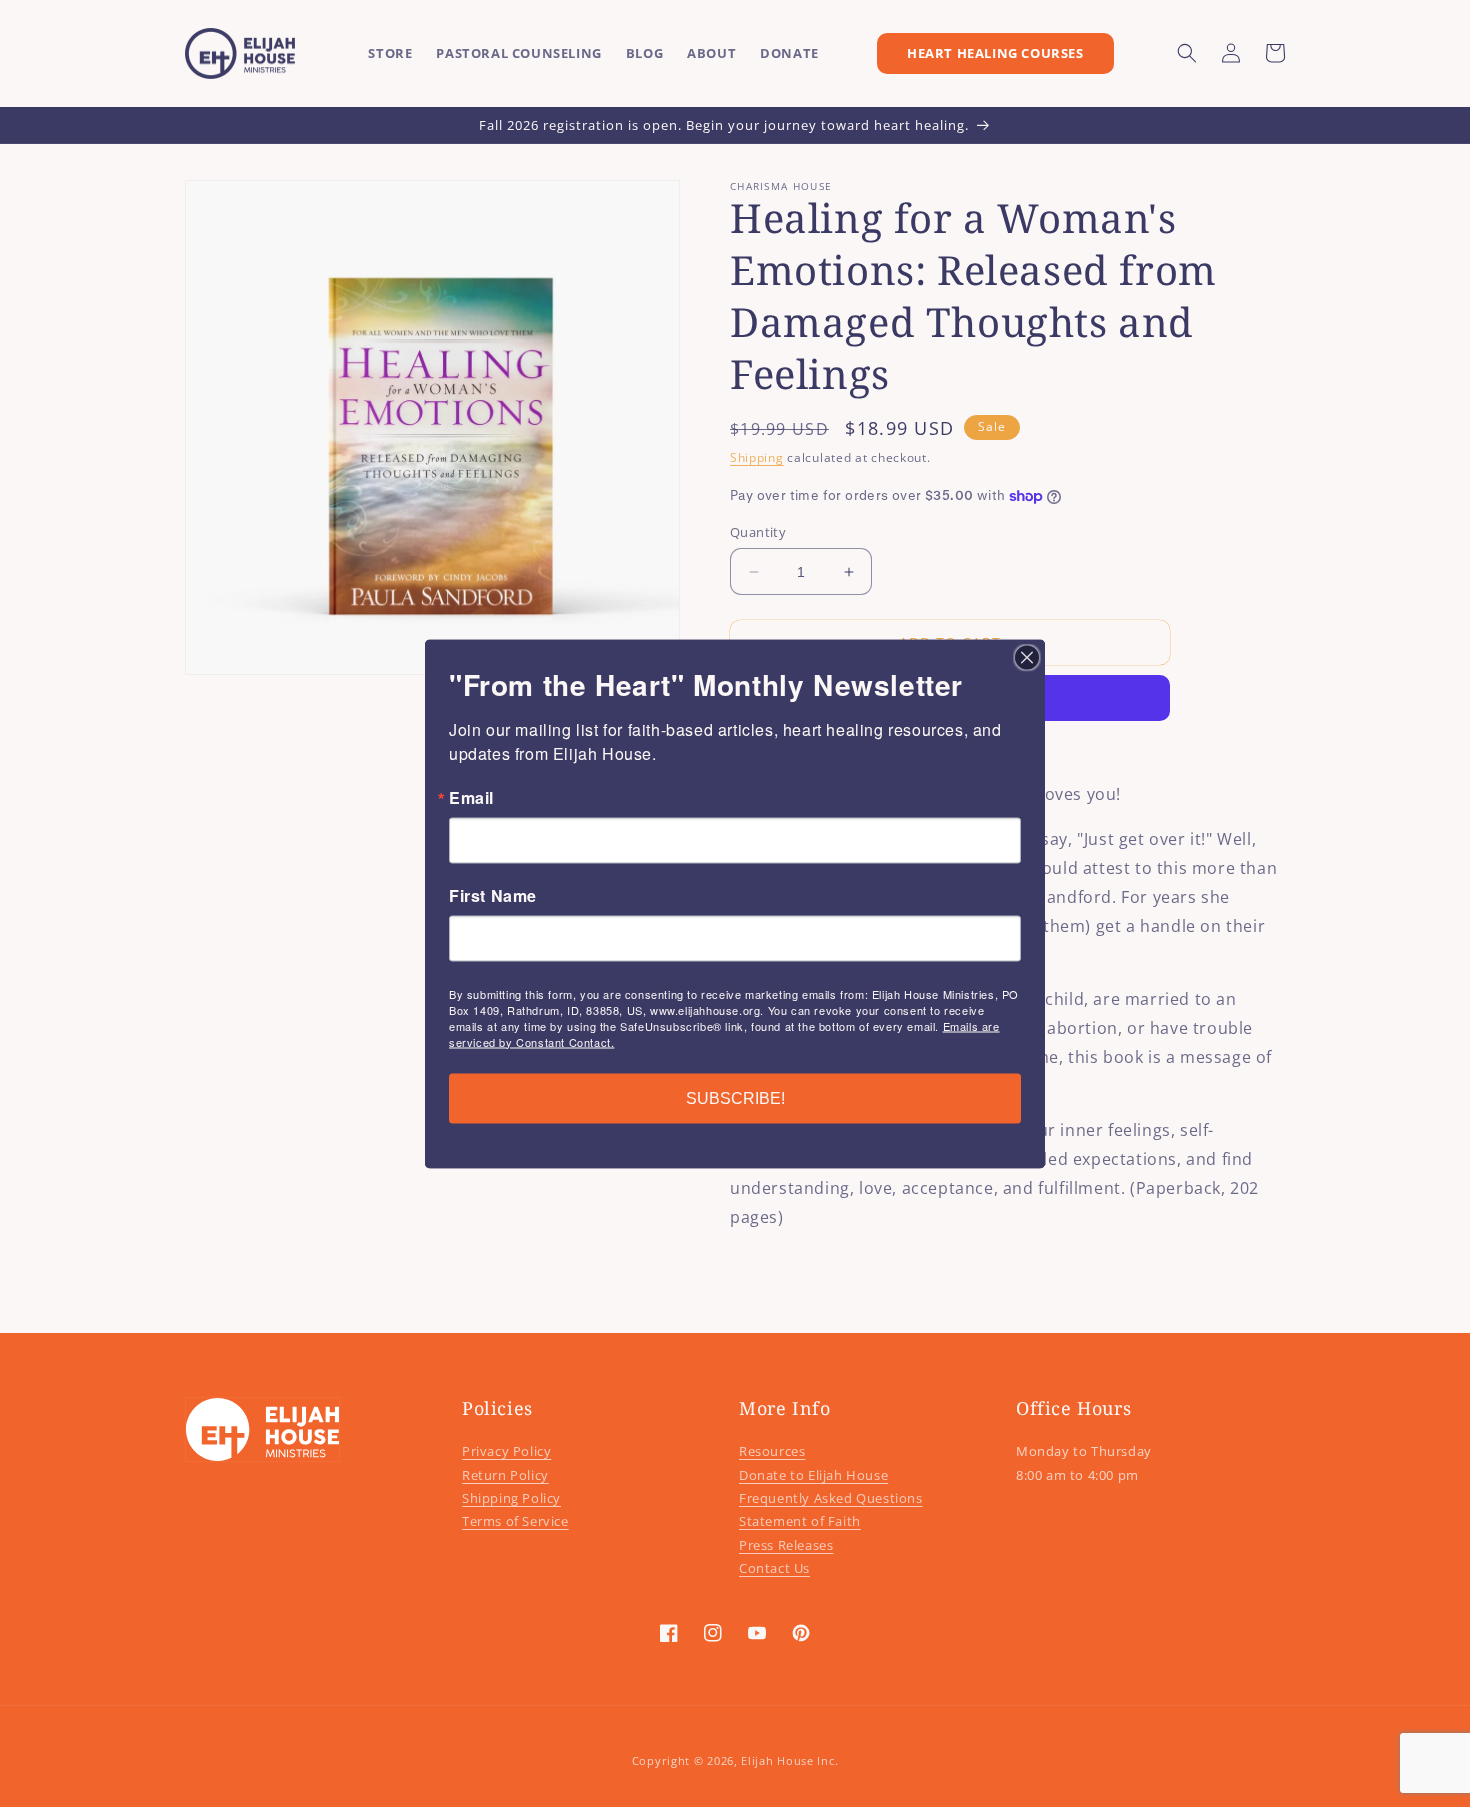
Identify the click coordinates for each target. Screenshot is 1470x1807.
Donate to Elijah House (813, 1475)
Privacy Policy (506, 1451)
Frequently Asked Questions (831, 1498)
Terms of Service (515, 1521)
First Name (493, 895)
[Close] (1027, 657)
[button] (1187, 53)
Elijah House (777, 1760)
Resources (772, 1451)
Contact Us (774, 1568)
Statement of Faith (800, 1521)
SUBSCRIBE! (735, 1097)
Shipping (757, 457)
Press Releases (786, 1545)
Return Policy (505, 1475)
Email (471, 797)
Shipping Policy (511, 1498)
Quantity (758, 532)
